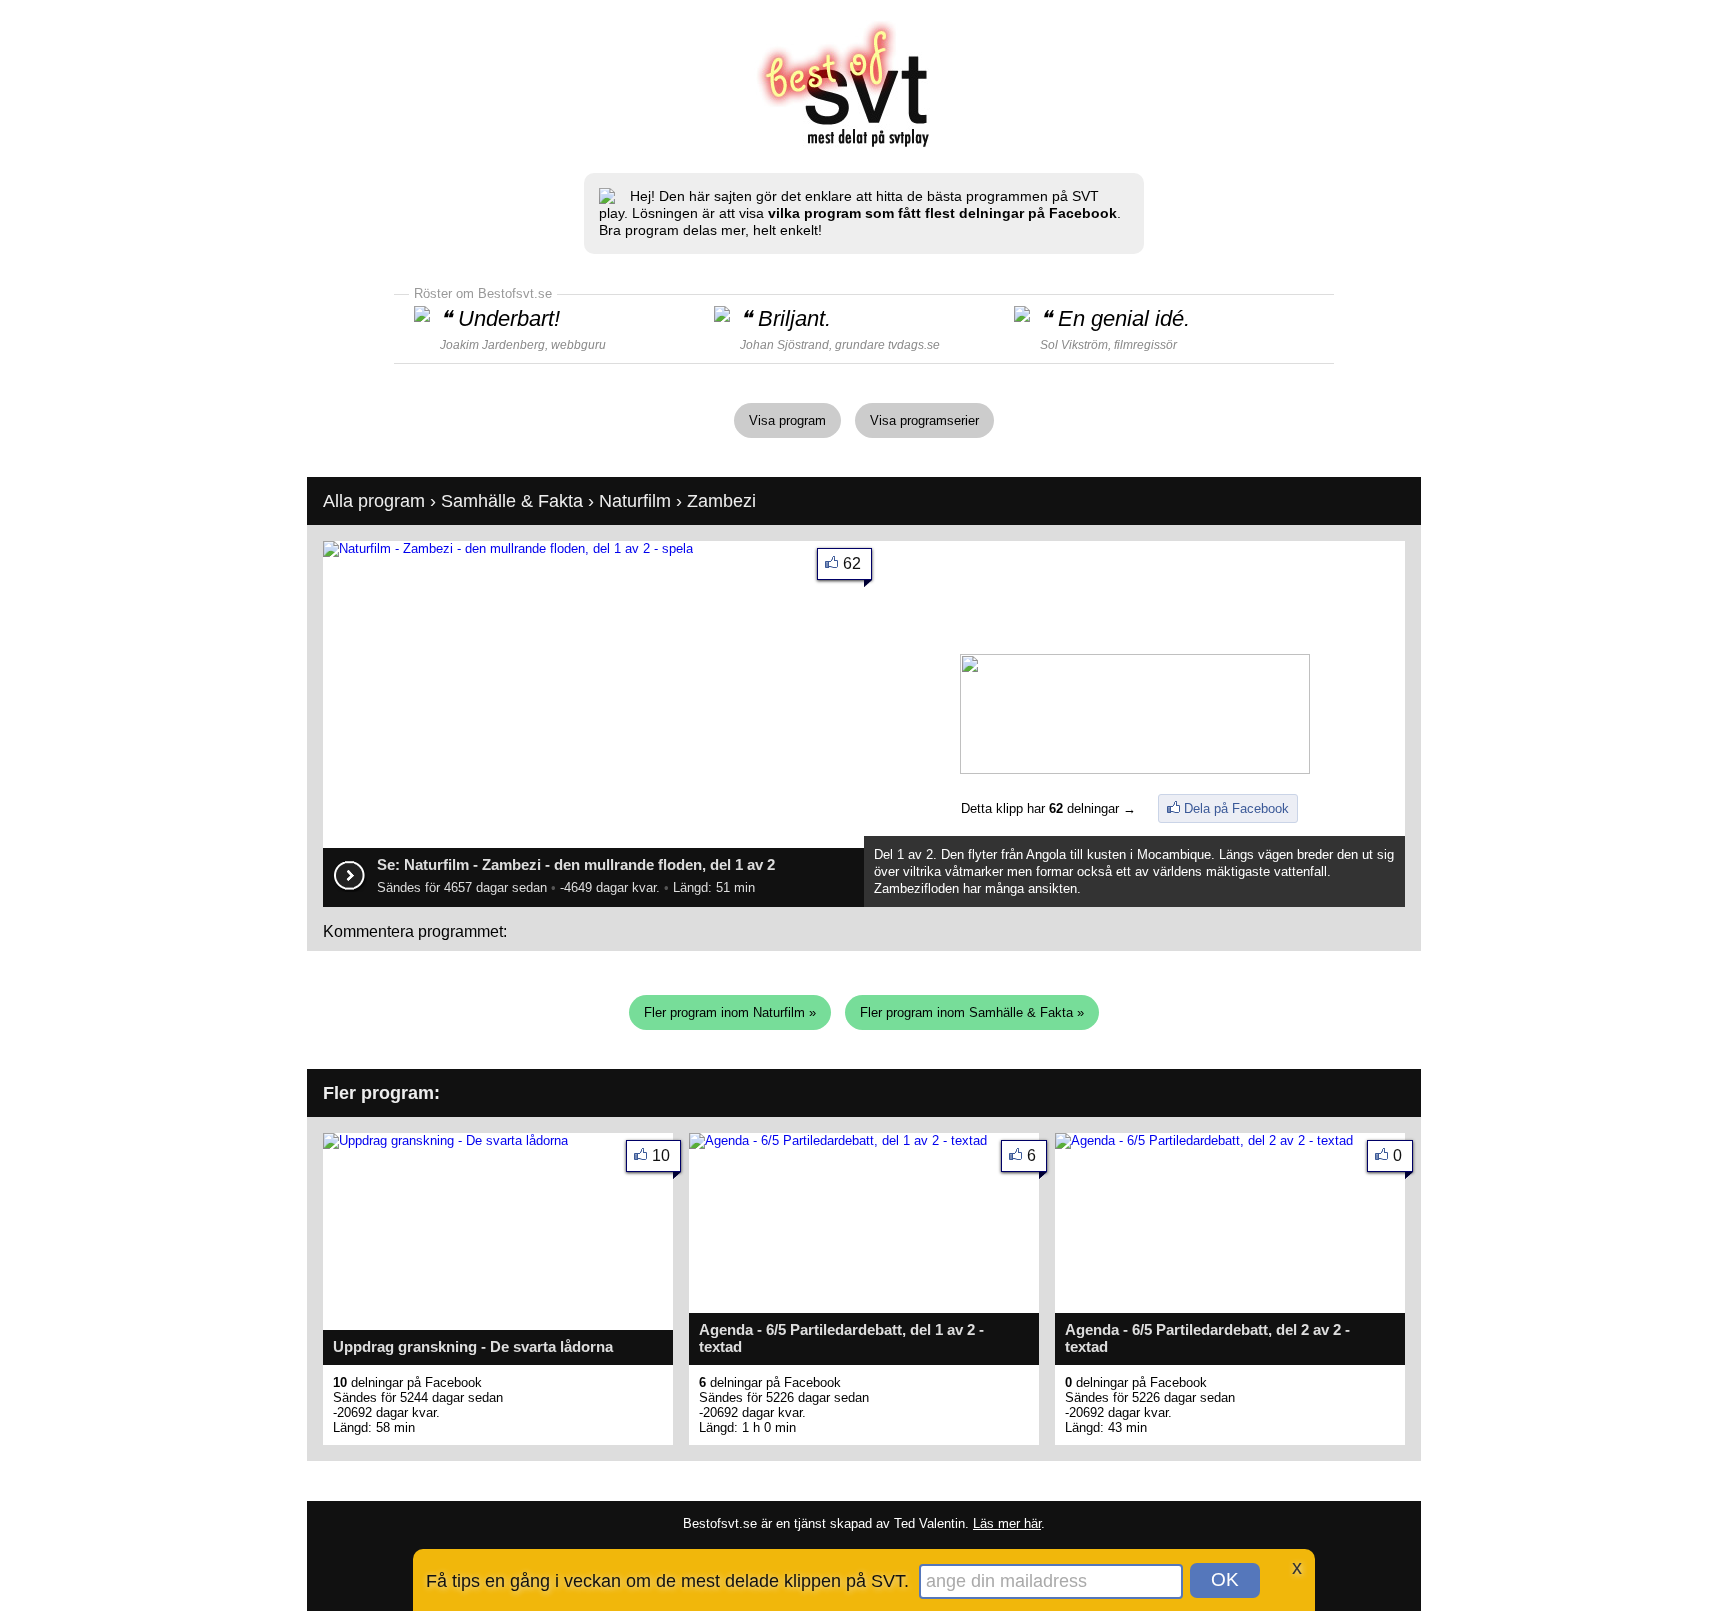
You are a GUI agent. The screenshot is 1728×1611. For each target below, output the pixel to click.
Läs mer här (1007, 1523)
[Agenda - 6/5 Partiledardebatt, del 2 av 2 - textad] (1204, 1140)
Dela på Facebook (1236, 808)
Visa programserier (924, 420)
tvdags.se (914, 345)
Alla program (374, 501)
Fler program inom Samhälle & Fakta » (972, 1012)
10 (661, 1155)
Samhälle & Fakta (512, 501)
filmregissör (1145, 345)
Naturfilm (635, 501)
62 (852, 563)
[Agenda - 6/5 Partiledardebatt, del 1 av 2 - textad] (838, 1140)
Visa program (787, 420)
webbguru (578, 345)
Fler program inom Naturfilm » (730, 1012)
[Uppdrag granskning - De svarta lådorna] (445, 1140)
